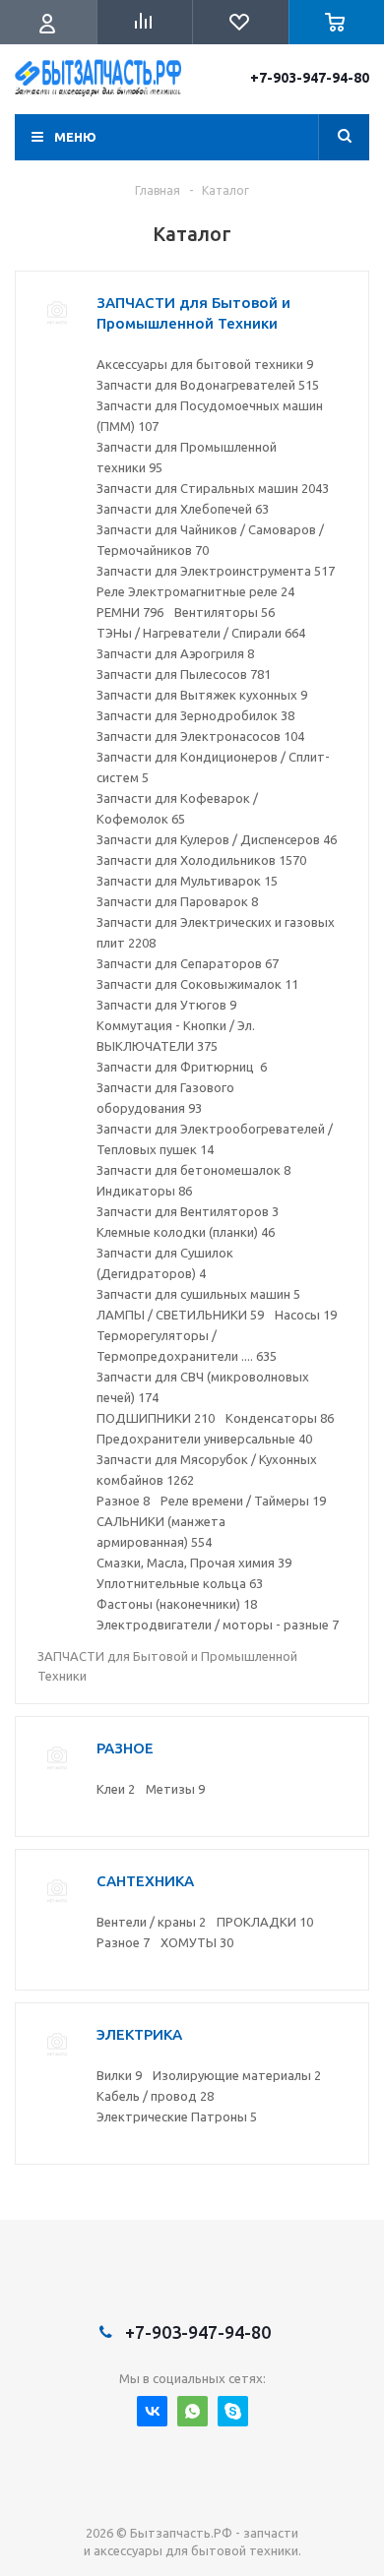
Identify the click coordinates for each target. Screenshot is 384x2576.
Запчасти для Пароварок (177, 901)
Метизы (175, 1789)
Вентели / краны (151, 1922)
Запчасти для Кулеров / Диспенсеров (217, 839)
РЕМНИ (130, 612)
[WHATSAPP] (192, 2411)
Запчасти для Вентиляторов (188, 1211)
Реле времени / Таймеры (243, 1501)
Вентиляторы (224, 612)
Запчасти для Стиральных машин (213, 488)
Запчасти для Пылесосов (184, 674)
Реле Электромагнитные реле (195, 591)
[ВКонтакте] (152, 2411)
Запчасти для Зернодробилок (195, 715)
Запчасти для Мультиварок (187, 881)
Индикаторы (144, 1191)
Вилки (119, 2075)
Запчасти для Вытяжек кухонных (202, 695)
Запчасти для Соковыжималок (197, 984)
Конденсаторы (280, 1418)
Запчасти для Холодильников (201, 860)
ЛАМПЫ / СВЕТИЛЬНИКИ (180, 1315)
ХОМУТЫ (197, 1942)
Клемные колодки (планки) (186, 1232)
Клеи (116, 1789)
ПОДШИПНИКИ (156, 1418)
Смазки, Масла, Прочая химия (194, 1563)
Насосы (306, 1315)
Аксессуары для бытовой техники (205, 364)
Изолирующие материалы (237, 2075)
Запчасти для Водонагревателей (208, 385)
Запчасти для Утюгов (166, 1005)
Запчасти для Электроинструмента (216, 571)
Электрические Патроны (177, 2116)
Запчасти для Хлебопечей (183, 509)
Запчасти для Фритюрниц (182, 1067)
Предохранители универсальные (204, 1439)
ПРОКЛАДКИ (265, 1922)
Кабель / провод (155, 2096)
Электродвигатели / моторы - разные (218, 1625)
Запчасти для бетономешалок (193, 1170)
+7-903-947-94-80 (310, 78)
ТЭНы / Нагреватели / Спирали (201, 633)
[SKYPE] (233, 2411)
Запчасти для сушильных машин (198, 1294)
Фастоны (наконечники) (177, 1604)
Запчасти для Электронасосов (200, 736)
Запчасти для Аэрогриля (175, 653)
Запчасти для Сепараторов (188, 963)
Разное (123, 1501)
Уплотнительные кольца (180, 1583)
